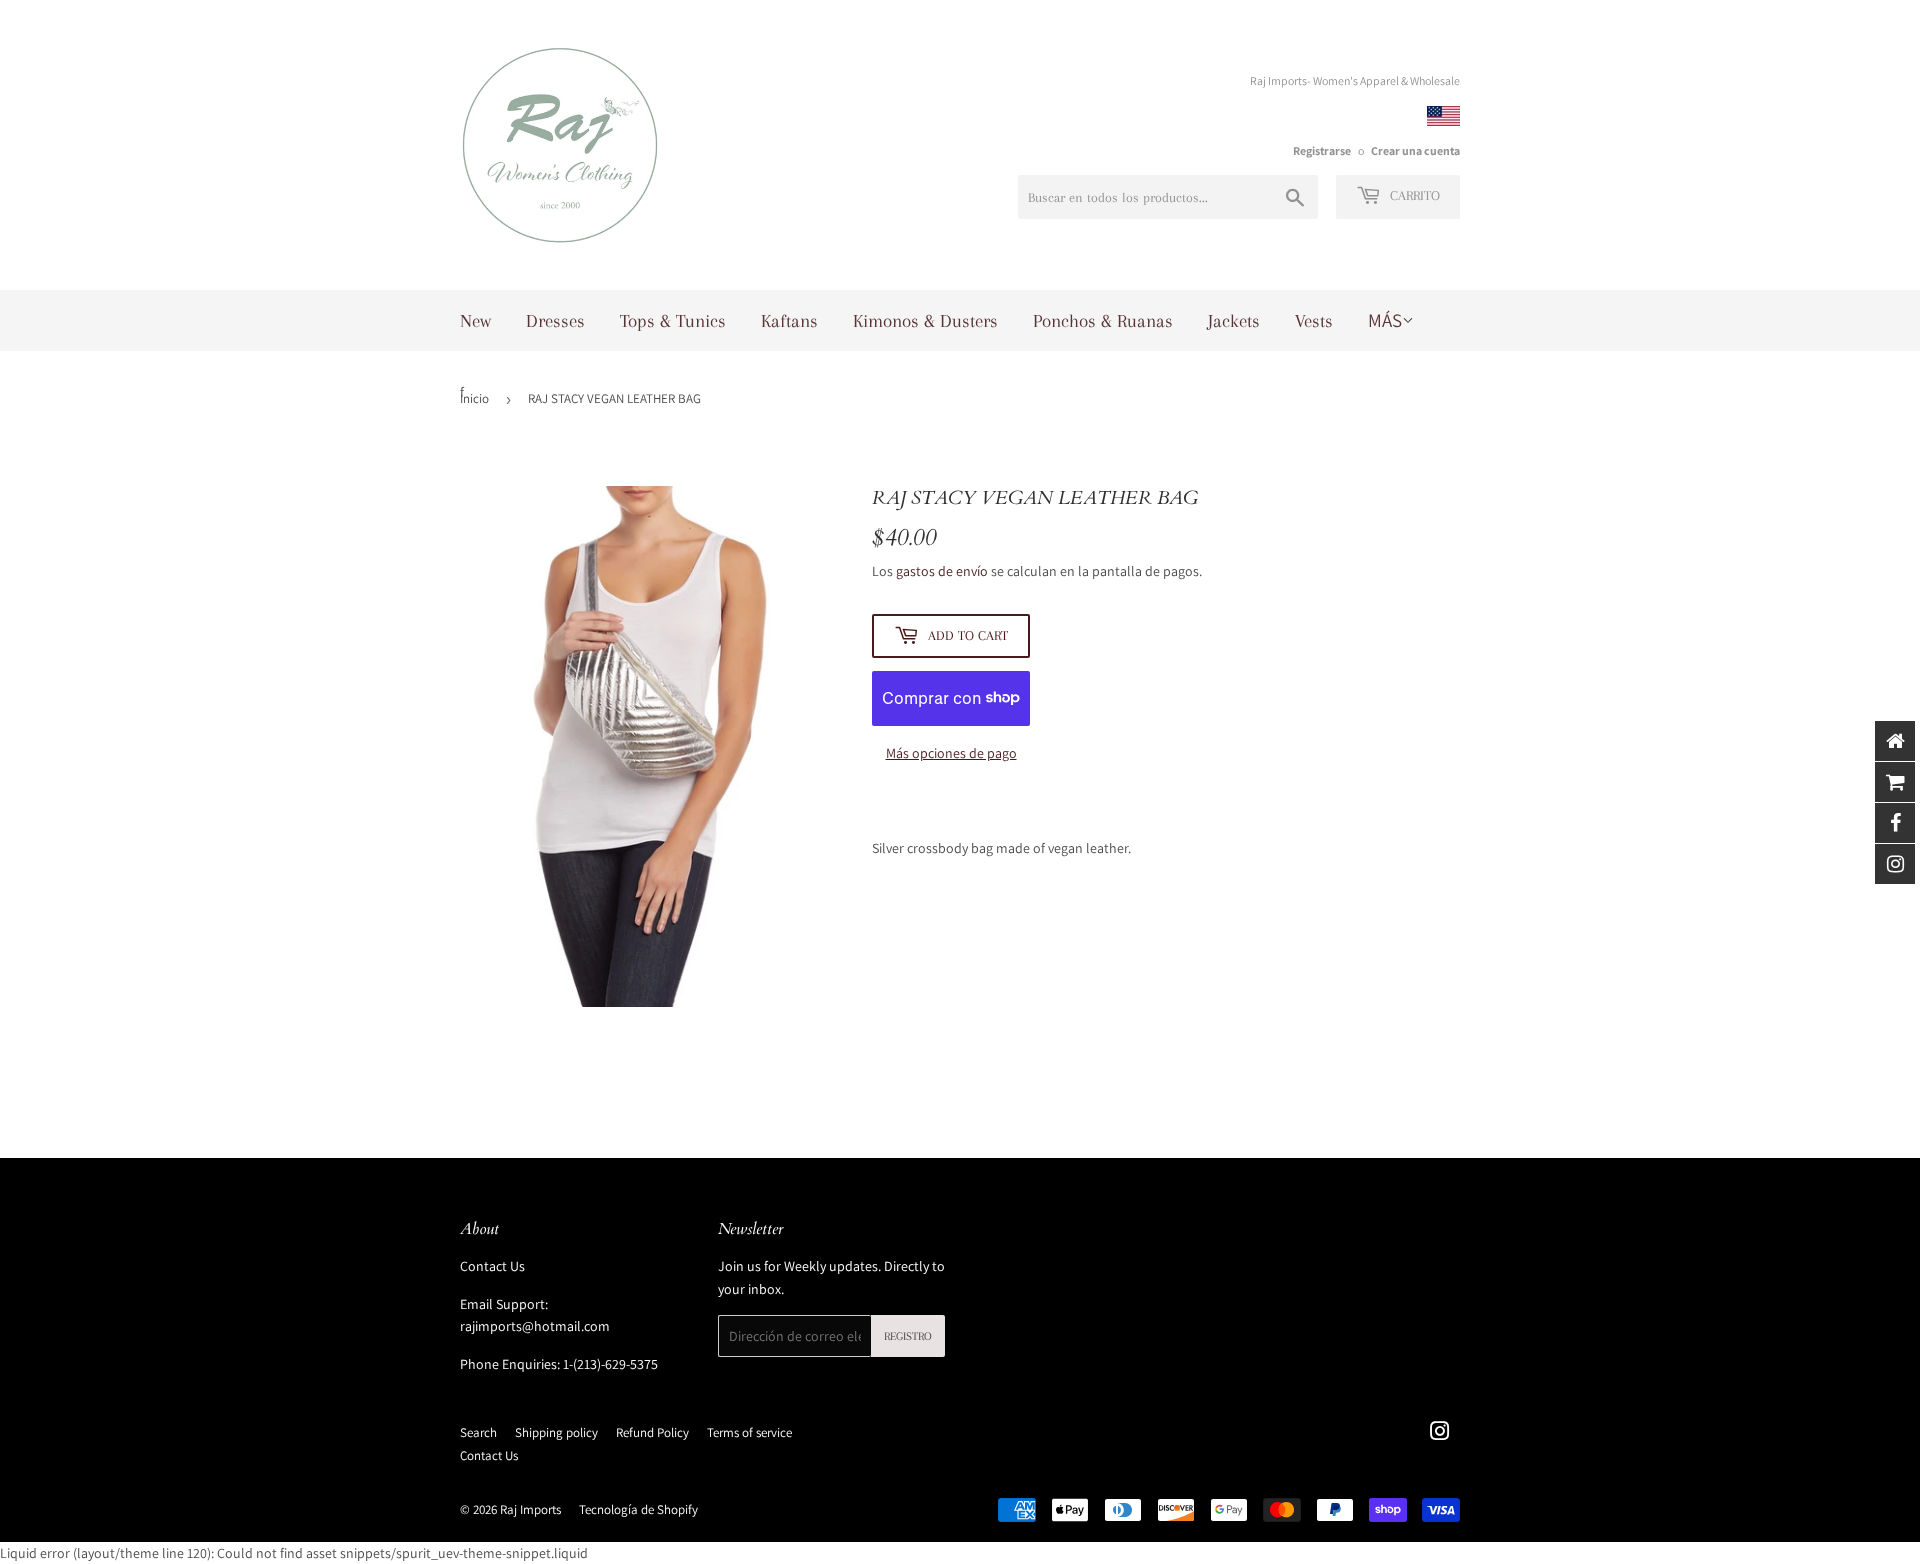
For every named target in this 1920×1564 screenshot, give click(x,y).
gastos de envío (942, 571)
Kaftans (789, 321)
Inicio (474, 398)
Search (478, 1432)
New (475, 321)
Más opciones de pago (951, 753)
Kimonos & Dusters (925, 321)
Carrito (1413, 195)
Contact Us (492, 1266)
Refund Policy (652, 1432)
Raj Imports (530, 1509)
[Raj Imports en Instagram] (1440, 1434)
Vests (1314, 321)
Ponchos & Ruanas (1103, 321)
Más (1385, 320)
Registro (908, 1336)
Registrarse (1322, 150)
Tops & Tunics (673, 321)
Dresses (555, 321)
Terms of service (749, 1432)
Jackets (1234, 321)
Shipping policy (556, 1432)
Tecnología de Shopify (638, 1509)
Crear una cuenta (1415, 150)
